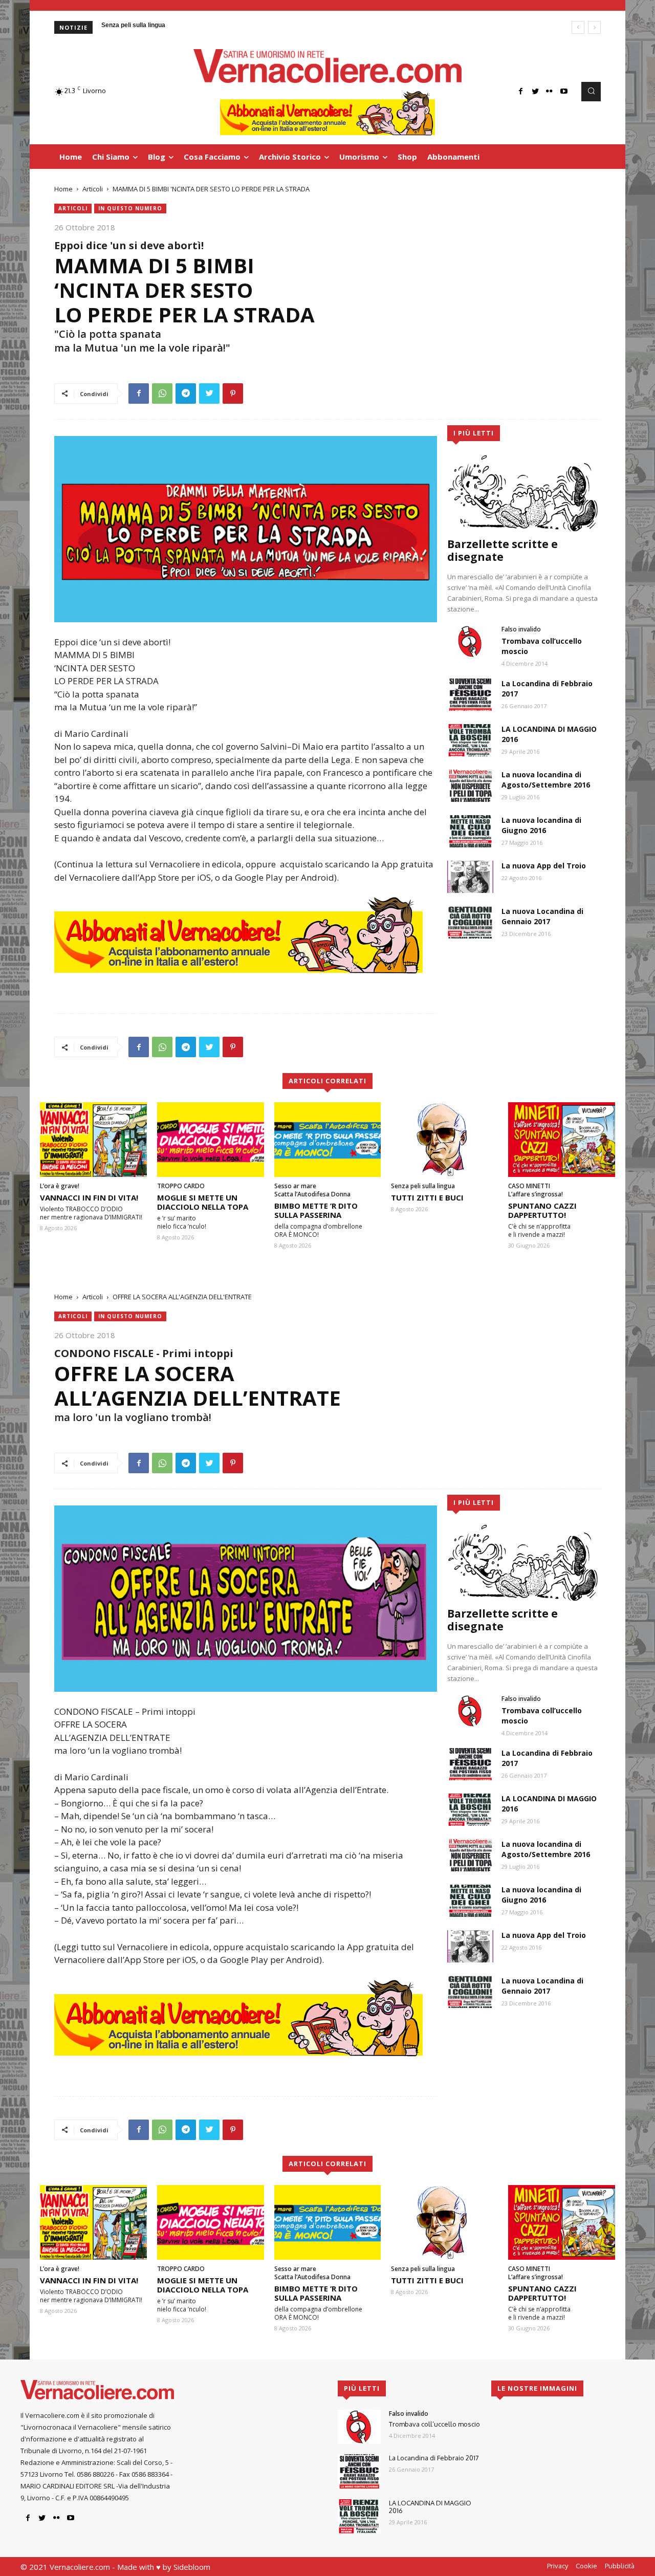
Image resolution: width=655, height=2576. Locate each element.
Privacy (558, 2566)
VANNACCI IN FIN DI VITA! (89, 1197)
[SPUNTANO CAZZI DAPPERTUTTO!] (562, 1140)
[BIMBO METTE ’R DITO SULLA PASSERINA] (328, 1140)
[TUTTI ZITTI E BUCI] (444, 1140)
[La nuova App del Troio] (470, 877)
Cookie (586, 2566)
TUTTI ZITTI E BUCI (427, 1197)
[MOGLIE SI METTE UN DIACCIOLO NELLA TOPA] (211, 1140)
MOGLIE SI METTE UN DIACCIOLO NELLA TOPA (203, 1202)
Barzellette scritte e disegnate (503, 550)
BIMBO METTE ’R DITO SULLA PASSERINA (316, 1210)
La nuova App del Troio (544, 866)
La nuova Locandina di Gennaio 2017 (542, 916)
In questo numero (130, 208)
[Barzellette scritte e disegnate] (524, 493)
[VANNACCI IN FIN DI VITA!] (93, 1140)
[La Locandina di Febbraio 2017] (470, 695)
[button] (591, 92)
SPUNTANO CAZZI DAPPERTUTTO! (542, 1210)
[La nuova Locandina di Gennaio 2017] (470, 922)
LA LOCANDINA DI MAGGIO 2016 (430, 2507)
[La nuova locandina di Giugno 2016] (470, 831)
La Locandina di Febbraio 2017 (434, 2458)
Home (63, 189)
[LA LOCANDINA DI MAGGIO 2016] (470, 740)
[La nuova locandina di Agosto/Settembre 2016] (470, 786)
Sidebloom (192, 2567)
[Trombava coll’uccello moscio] (470, 641)
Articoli (93, 189)
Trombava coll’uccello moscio (434, 2424)
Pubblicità (620, 2566)
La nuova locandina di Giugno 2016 (541, 825)
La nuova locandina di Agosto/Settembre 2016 (546, 780)
